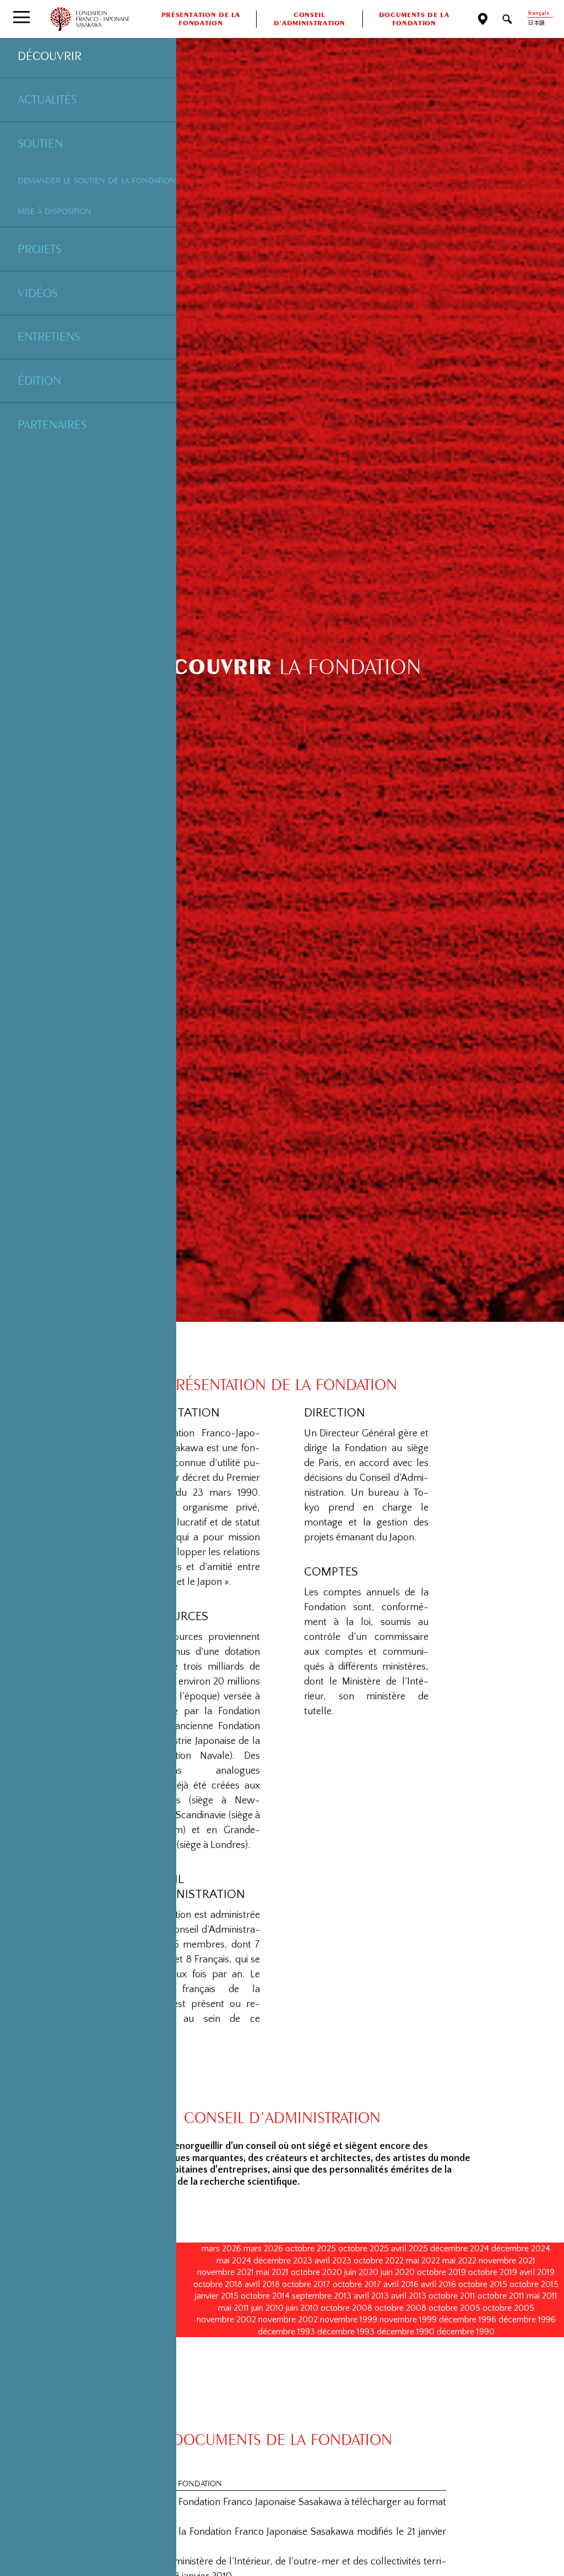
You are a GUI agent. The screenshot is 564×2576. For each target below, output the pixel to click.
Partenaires (52, 424)
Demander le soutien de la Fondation (97, 180)
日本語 (536, 23)
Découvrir (50, 56)
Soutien (40, 143)
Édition (39, 380)
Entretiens (49, 336)
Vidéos (37, 293)
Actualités (47, 99)
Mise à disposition (55, 211)
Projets (39, 249)
